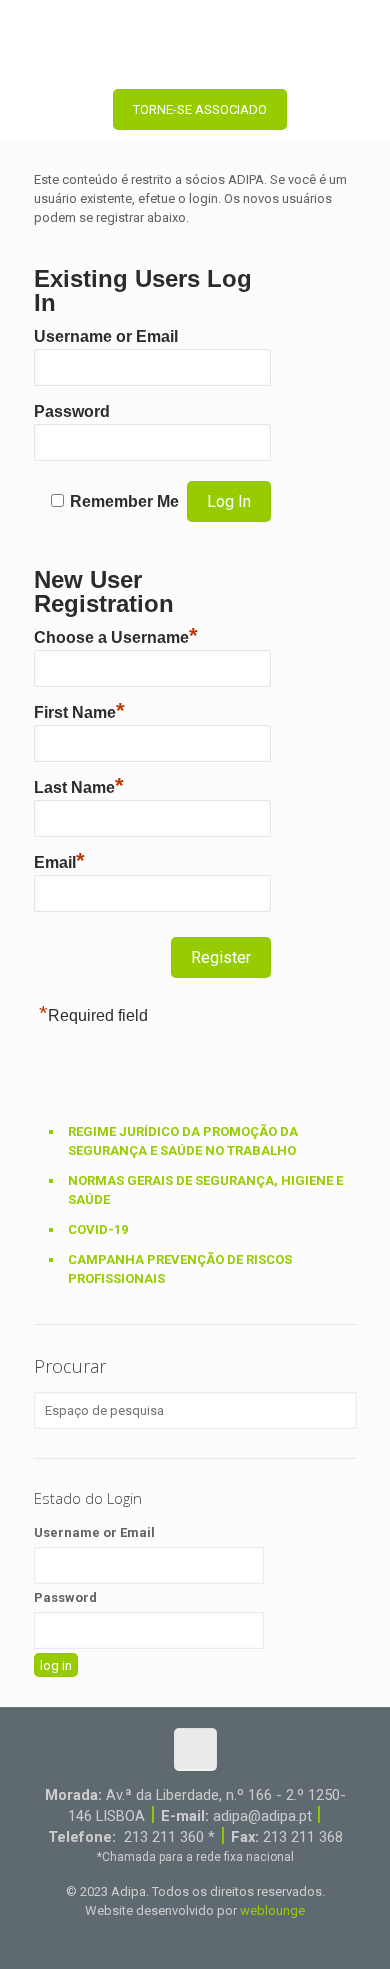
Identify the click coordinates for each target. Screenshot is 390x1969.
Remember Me (124, 501)
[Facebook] (154, 1939)
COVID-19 (98, 1229)
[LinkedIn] (208, 1939)
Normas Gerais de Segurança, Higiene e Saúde (205, 1190)
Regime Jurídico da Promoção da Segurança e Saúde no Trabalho (183, 1141)
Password (72, 411)
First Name (79, 710)
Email (59, 860)
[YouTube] (181, 1939)
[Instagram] (235, 1939)
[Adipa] (195, 40)
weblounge (272, 1910)
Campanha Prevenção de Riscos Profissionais (180, 1269)
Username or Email (106, 336)
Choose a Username (116, 635)
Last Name (79, 785)
